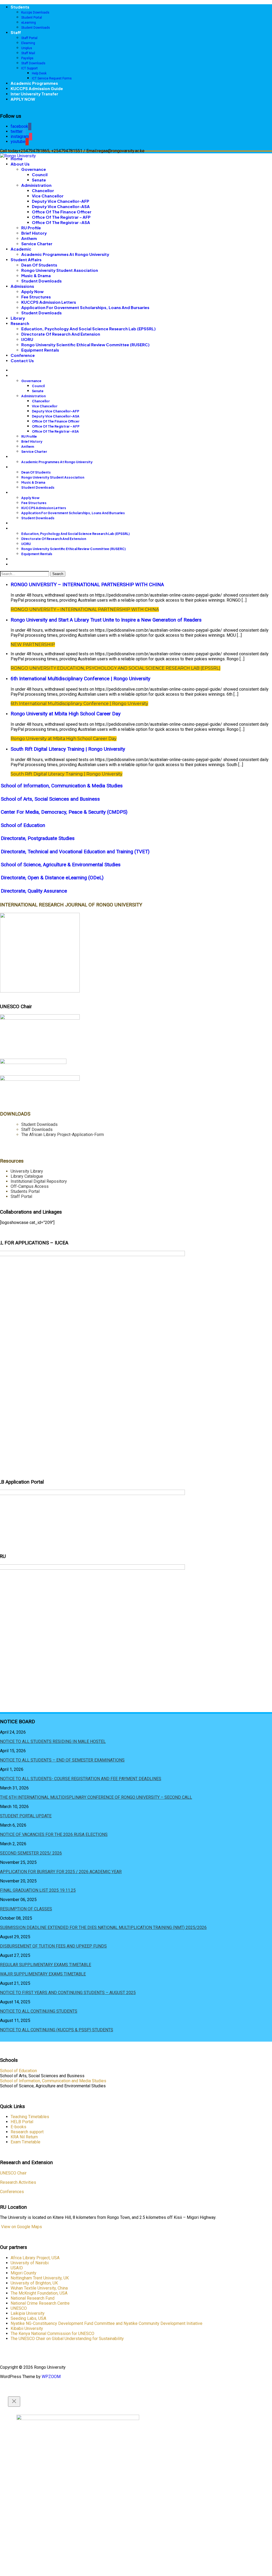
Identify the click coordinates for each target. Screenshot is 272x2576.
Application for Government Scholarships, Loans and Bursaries (85, 307)
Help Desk (39, 73)
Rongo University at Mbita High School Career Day (66, 714)
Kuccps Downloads (35, 12)
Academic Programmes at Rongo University (65, 254)
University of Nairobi (30, 2263)
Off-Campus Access (30, 1186)
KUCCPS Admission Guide (37, 88)
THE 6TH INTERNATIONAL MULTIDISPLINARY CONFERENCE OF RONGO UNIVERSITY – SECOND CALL (96, 1797)
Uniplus (27, 48)
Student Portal (32, 18)
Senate (39, 180)
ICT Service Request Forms (52, 78)
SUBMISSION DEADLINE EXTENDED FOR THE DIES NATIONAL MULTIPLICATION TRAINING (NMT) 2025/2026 (103, 1927)
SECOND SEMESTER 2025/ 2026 (31, 1853)
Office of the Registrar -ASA (61, 222)
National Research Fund (33, 2298)
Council (40, 174)
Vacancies (21, 110)
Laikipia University (28, 2313)
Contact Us (22, 360)
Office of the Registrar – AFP (61, 217)
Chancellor (43, 190)
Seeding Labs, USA (28, 2318)
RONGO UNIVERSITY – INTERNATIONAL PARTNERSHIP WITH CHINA (87, 585)
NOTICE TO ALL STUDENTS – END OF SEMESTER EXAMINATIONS (62, 1760)
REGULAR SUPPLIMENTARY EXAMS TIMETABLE (46, 1965)
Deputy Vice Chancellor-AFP (61, 201)
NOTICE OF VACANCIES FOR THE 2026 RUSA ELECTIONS (54, 1834)
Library (18, 318)
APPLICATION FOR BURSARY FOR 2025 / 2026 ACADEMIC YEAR (61, 1872)
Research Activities (18, 2182)
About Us (20, 164)
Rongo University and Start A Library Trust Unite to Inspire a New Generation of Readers (106, 620)
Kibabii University (27, 2328)
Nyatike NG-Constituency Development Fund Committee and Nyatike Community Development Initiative (107, 2323)
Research (20, 323)
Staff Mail (28, 53)
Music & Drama (36, 275)
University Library (27, 1171)
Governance (34, 169)
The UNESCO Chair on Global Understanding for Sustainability (67, 2339)
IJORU (27, 339)
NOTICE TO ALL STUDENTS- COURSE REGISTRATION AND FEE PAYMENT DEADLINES (81, 1779)
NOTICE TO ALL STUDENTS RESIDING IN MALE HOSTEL (53, 1741)
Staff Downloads (33, 63)
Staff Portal (29, 38)
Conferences (12, 2192)
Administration (36, 185)
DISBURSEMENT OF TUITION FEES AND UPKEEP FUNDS (53, 1946)
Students (20, 7)
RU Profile (31, 228)
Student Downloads (36, 28)
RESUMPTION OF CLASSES (26, 1909)
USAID (17, 2268)
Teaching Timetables (30, 2117)
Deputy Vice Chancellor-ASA (61, 206)
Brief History (34, 233)
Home (17, 159)
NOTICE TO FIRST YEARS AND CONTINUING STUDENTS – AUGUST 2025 (68, 1993)
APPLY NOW (23, 99)
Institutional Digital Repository (39, 1181)
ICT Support (29, 68)
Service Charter (37, 244)
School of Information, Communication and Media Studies (53, 2081)
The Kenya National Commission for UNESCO (52, 2334)
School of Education (18, 2071)
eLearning (29, 23)
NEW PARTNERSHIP (33, 645)
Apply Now (32, 291)
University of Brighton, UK (34, 2283)
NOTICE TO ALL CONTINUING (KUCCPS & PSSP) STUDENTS (57, 2030)
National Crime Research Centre (40, 2303)
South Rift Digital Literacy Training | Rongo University (68, 749)
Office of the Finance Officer (62, 212)
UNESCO (19, 2308)
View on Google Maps (21, 2227)
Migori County (24, 2273)
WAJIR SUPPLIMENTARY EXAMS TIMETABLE (43, 1974)
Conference (23, 355)
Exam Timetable (25, 2142)
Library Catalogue (27, 1176)
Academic (21, 249)
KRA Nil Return (24, 2137)
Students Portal (25, 1191)
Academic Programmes (34, 83)
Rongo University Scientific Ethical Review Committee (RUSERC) (85, 345)
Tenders (19, 104)
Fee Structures (36, 297)
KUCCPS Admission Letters (49, 302)
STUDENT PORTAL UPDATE (26, 1816)
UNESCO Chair (13, 2173)
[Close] (14, 2402)
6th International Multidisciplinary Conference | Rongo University (80, 679)
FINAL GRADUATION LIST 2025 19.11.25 (38, 1890)
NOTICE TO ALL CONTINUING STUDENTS (39, 2011)
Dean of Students (39, 265)
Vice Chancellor (48, 196)
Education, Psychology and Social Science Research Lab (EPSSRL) (88, 329)
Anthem (29, 238)
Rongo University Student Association (60, 270)
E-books (18, 2127)
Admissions (22, 286)
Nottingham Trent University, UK (40, 2278)
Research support (27, 2132)
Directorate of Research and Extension (61, 334)
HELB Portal (22, 2122)
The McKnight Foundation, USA (39, 2293)
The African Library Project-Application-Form (63, 1135)
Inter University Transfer (34, 94)
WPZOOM (51, 2377)
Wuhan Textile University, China (39, 2288)
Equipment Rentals (40, 350)
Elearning (28, 43)
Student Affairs (26, 259)
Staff (16, 32)
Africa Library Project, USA (35, 2258)
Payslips (27, 58)
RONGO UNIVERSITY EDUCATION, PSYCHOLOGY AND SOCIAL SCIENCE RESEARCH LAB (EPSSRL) (116, 668)
